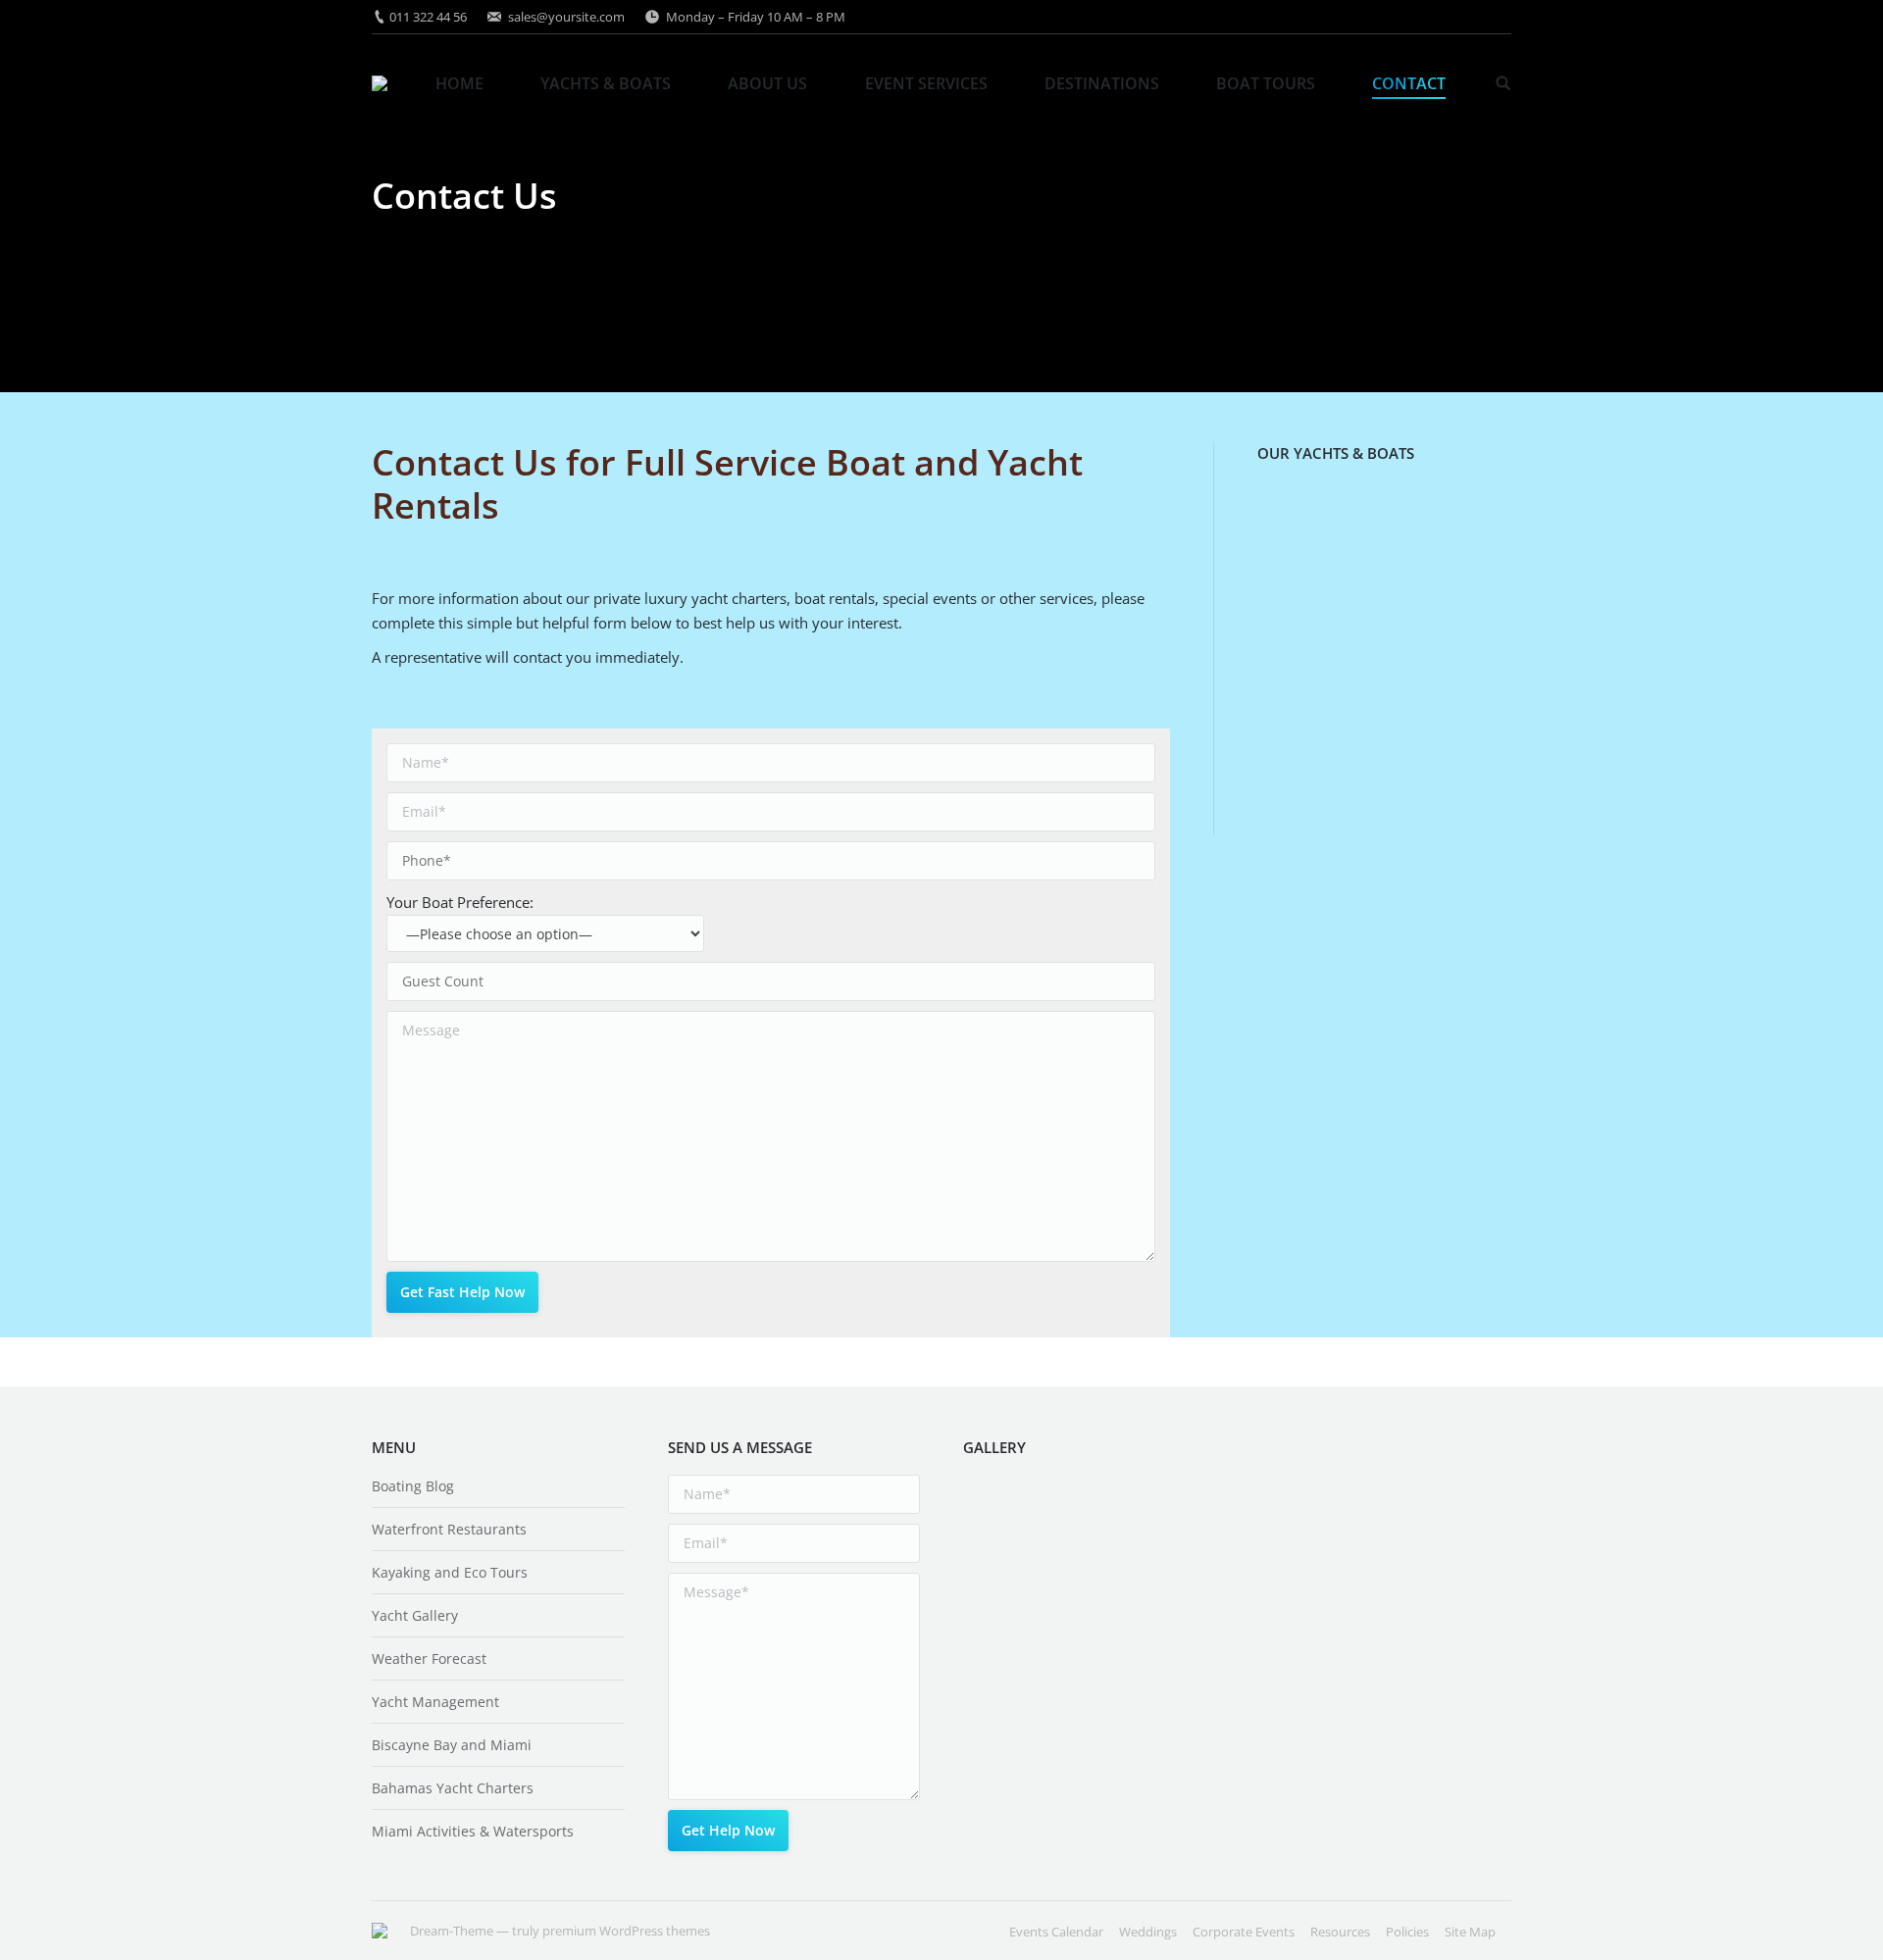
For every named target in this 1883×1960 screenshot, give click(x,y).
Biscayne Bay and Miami (452, 1745)
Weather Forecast (429, 1658)
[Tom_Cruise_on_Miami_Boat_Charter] (1152, 1593)
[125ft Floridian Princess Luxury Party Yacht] (1295, 750)
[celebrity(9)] (1001, 1593)
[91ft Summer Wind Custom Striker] (1446, 523)
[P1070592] (1076, 1668)
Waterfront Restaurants (449, 1529)
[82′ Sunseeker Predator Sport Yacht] (1295, 599)
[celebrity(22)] (1152, 1517)
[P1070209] (1001, 1744)
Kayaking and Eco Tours (450, 1572)
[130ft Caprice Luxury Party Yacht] (1371, 750)
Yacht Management (435, 1702)
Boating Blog (413, 1486)
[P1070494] (1152, 1668)
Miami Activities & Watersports (473, 1831)
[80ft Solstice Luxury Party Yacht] (1371, 674)
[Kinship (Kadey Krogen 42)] (1295, 523)
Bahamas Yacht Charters (453, 1788)
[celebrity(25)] (1001, 1517)
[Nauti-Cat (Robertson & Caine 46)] (1295, 674)
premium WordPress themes (626, 1931)
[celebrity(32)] (1076, 1744)
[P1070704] (1001, 1668)
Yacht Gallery (415, 1615)
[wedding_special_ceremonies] (1076, 1593)
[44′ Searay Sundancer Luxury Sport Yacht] (1371, 523)
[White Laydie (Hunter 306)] (1371, 599)
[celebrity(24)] (1076, 1517)
